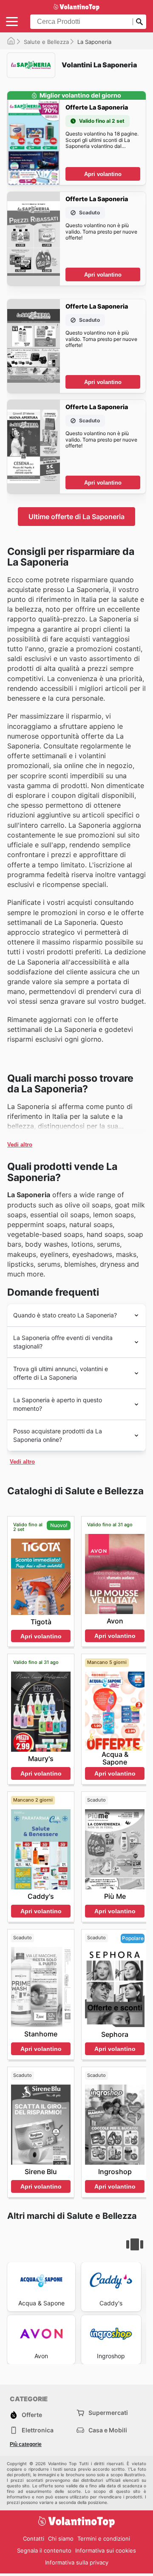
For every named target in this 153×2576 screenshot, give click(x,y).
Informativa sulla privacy (77, 2562)
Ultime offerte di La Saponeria (76, 517)
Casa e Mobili (108, 2430)
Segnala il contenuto (44, 2550)
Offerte (32, 2415)
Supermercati (108, 2413)
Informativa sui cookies (106, 2550)
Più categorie (26, 2444)
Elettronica (38, 2430)
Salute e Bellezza (46, 42)
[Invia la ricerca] (139, 22)
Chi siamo (61, 2538)
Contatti (34, 2538)
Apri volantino (103, 174)
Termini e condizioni (104, 2538)
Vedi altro (20, 1145)
